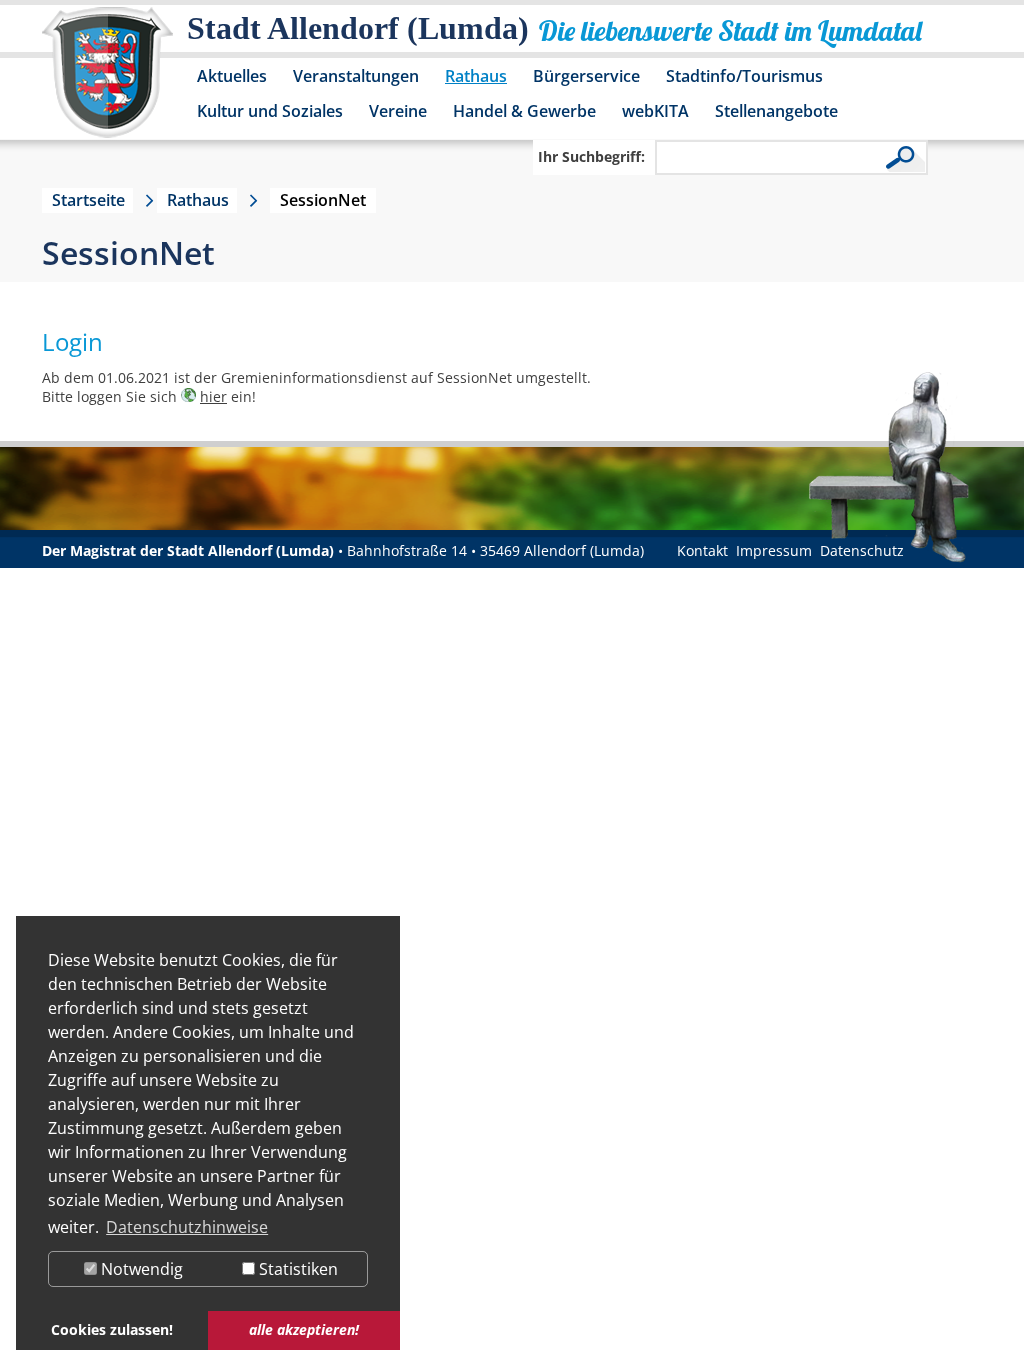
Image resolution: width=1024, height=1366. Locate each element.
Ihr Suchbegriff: (591, 156)
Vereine (398, 111)
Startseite (88, 200)
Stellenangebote (776, 111)
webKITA (655, 111)
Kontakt (702, 550)
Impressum (774, 550)
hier (213, 396)
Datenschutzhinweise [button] (187, 1227)
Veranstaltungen (356, 76)
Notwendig (140, 1269)
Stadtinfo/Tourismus (744, 76)
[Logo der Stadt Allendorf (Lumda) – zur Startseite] (107, 82)
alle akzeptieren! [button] (304, 1329)
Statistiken (296, 1269)
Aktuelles (232, 76)
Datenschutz (862, 550)
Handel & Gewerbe (524, 111)
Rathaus (476, 76)
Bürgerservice (586, 76)
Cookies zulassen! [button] (112, 1329)
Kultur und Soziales (270, 111)
